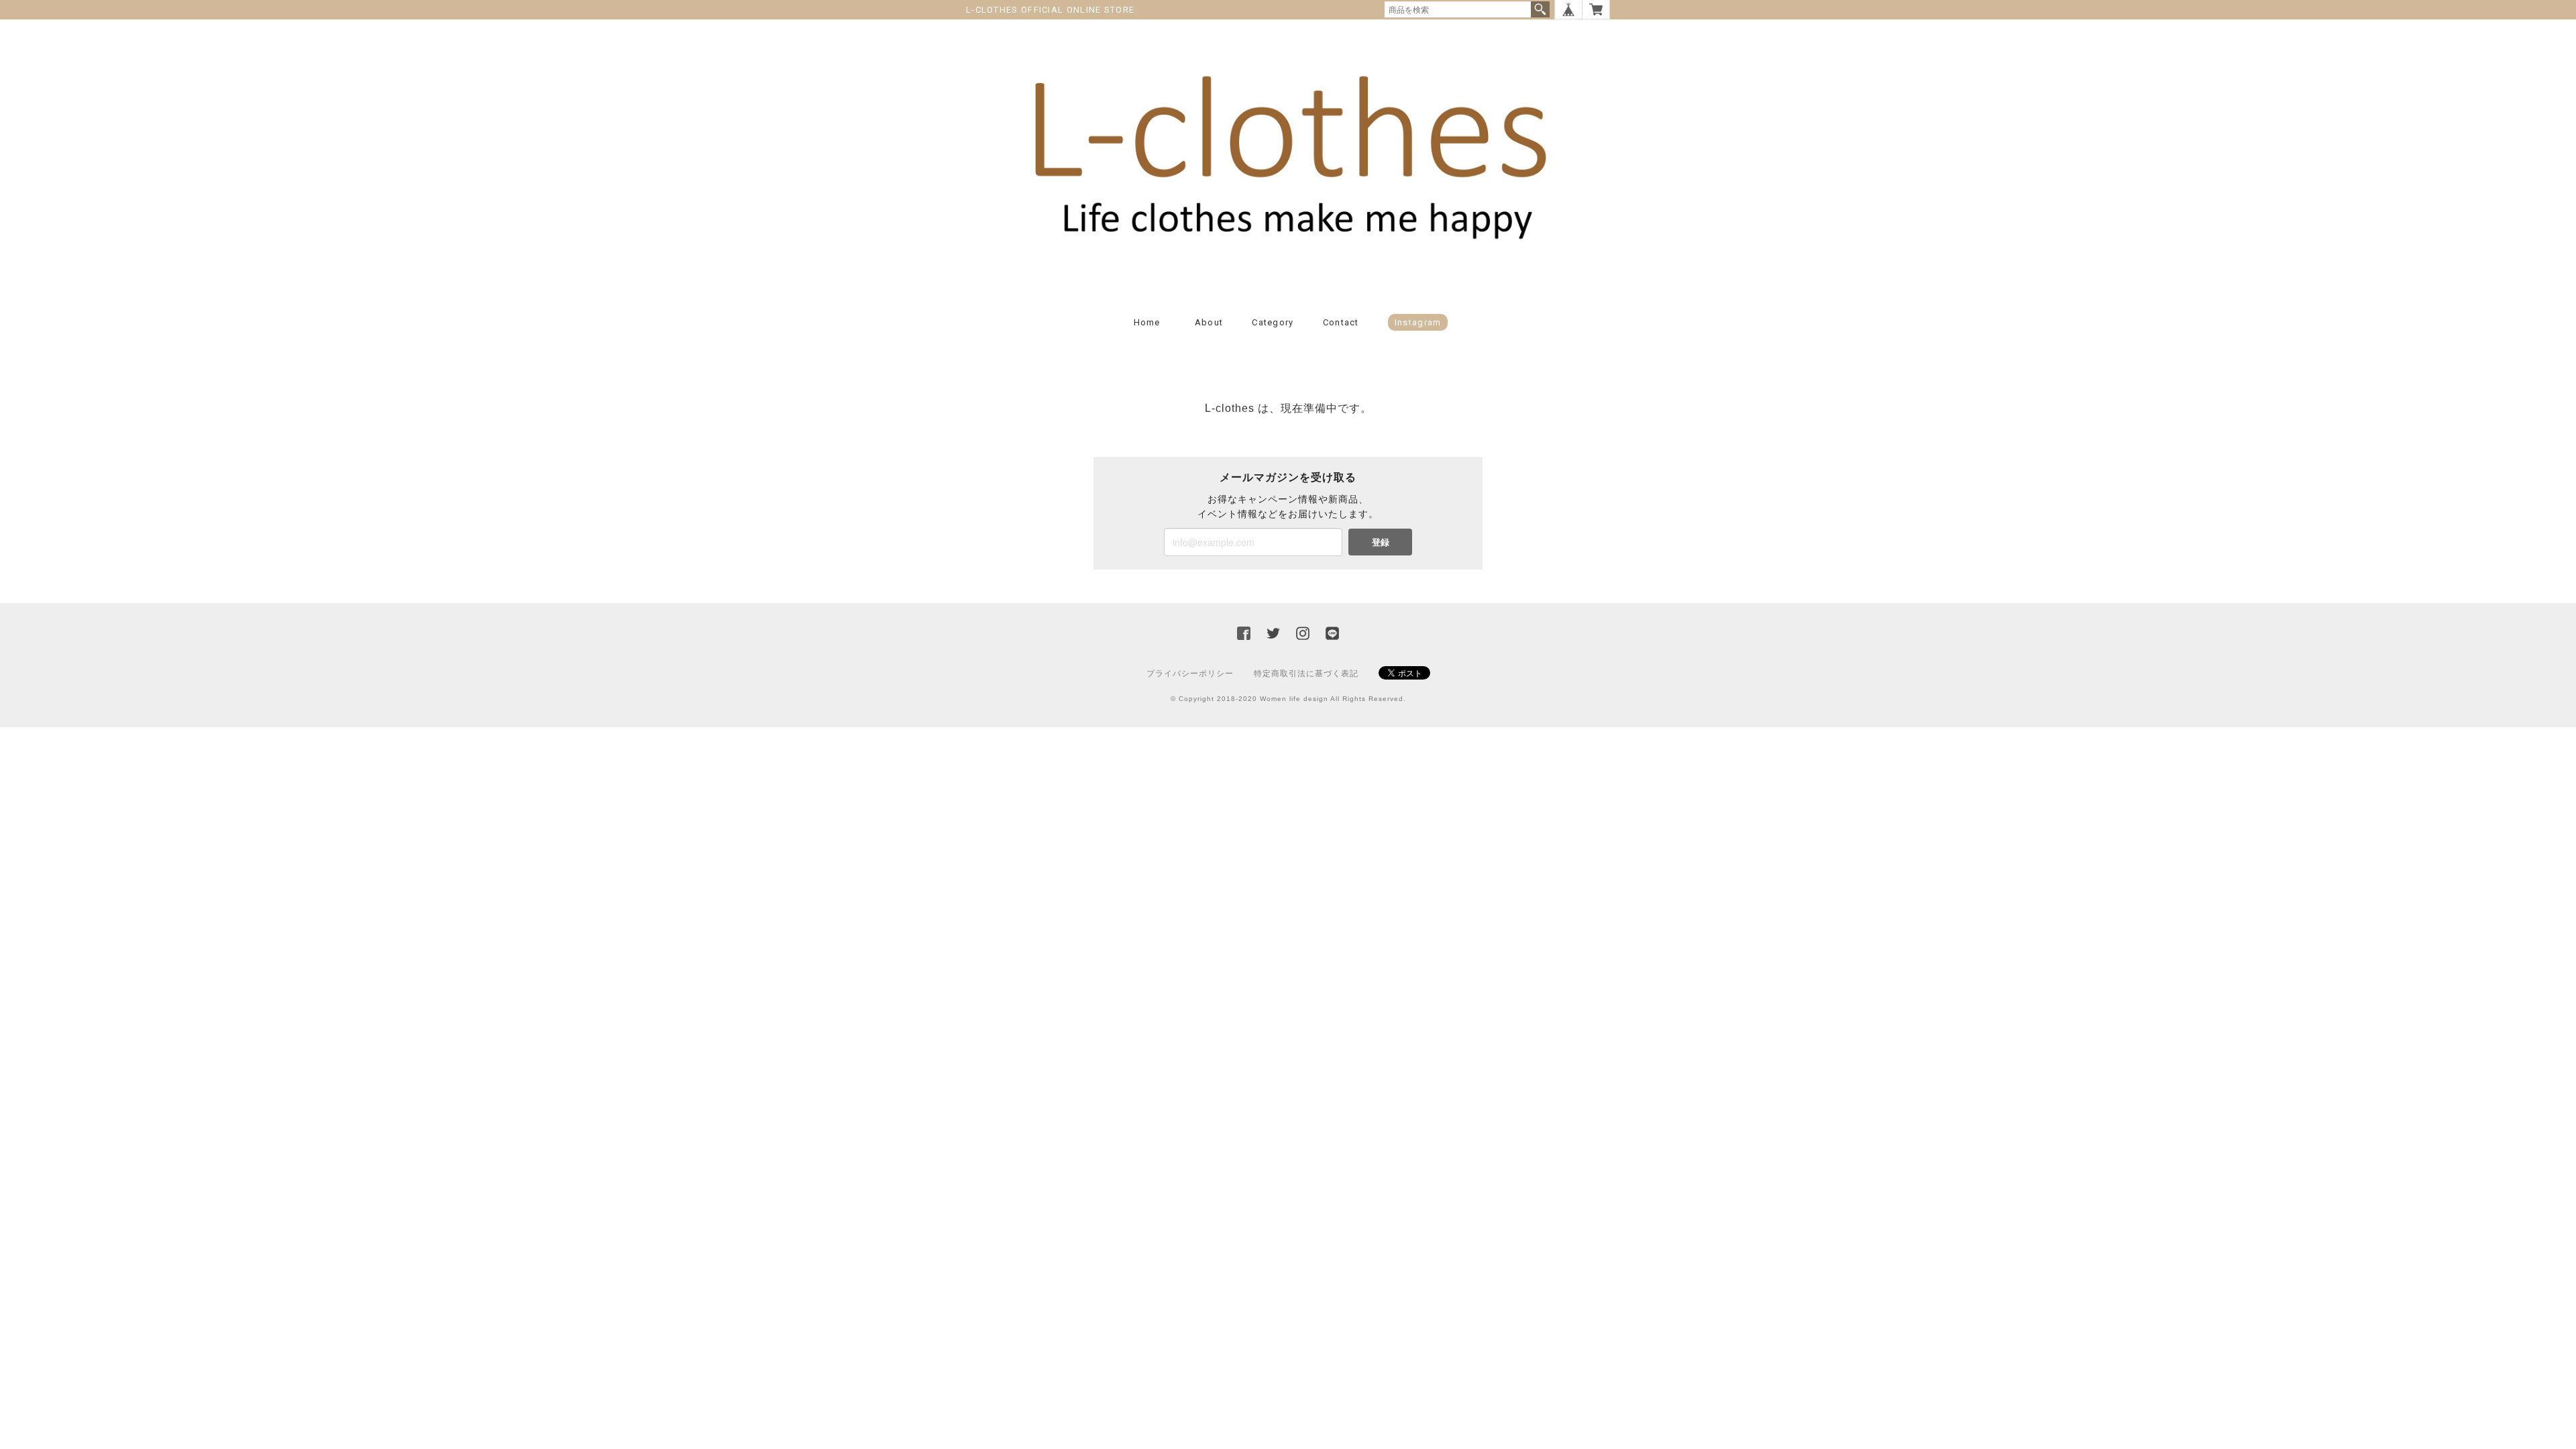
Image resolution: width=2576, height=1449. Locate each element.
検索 (1540, 9)
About (1209, 322)
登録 (1381, 542)
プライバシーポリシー (1190, 674)
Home (1147, 322)
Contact (1341, 322)
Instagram (1418, 322)
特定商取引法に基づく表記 (1306, 674)
